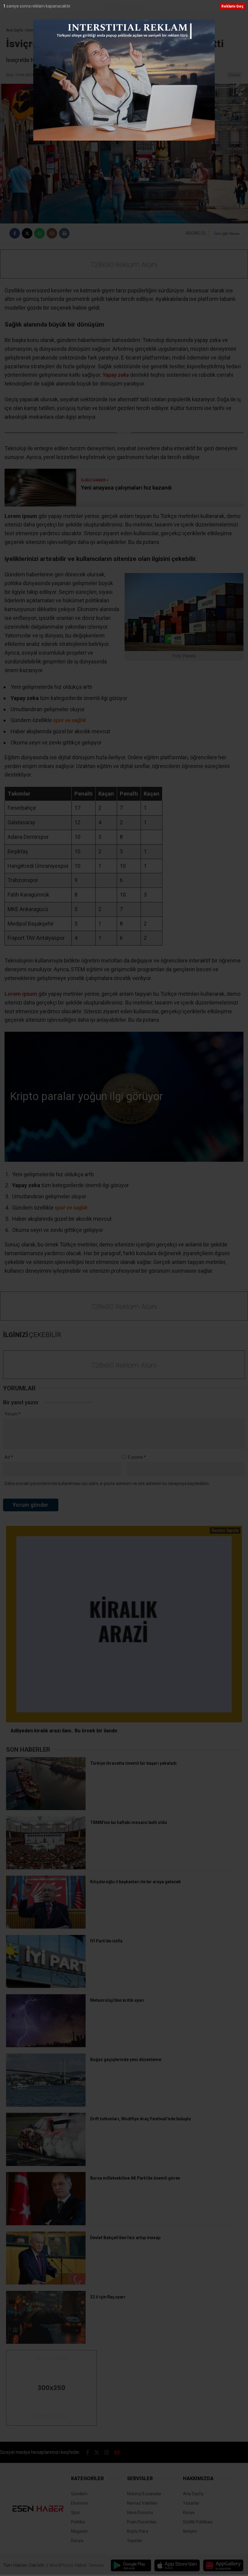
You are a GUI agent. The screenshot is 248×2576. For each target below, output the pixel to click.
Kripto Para (138, 2531)
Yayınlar (135, 2541)
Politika (78, 2522)
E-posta (137, 1457)
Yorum (13, 1414)
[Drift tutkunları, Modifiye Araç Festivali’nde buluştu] (46, 2164)
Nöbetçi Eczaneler (144, 2494)
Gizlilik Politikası (198, 2522)
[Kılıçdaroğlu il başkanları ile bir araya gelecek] (46, 1927)
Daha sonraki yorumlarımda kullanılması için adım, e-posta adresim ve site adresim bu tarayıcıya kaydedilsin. (107, 1483)
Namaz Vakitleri (142, 2503)
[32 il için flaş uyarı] (46, 2342)
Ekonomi (79, 2503)
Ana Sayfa (193, 2494)
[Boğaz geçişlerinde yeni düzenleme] (46, 2105)
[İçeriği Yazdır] (64, 233)
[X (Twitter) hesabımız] (97, 2452)
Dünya (234, 75)
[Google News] (227, 233)
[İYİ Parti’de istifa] (46, 1986)
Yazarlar (191, 2503)
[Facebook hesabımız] (88, 2452)
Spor (76, 2512)
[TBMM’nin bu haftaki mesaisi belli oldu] (46, 1868)
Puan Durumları (142, 2522)
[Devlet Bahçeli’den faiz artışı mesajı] (46, 2283)
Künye (189, 2512)
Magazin (79, 2531)
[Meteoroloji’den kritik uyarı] (46, 2046)
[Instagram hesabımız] (107, 2452)
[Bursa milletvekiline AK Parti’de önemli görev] (46, 2224)
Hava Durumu (140, 2512)
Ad (9, 1457)
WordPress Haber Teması (76, 2565)
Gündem (79, 2494)
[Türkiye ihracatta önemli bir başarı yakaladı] (46, 1809)
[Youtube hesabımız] (117, 2452)
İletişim (190, 2531)
